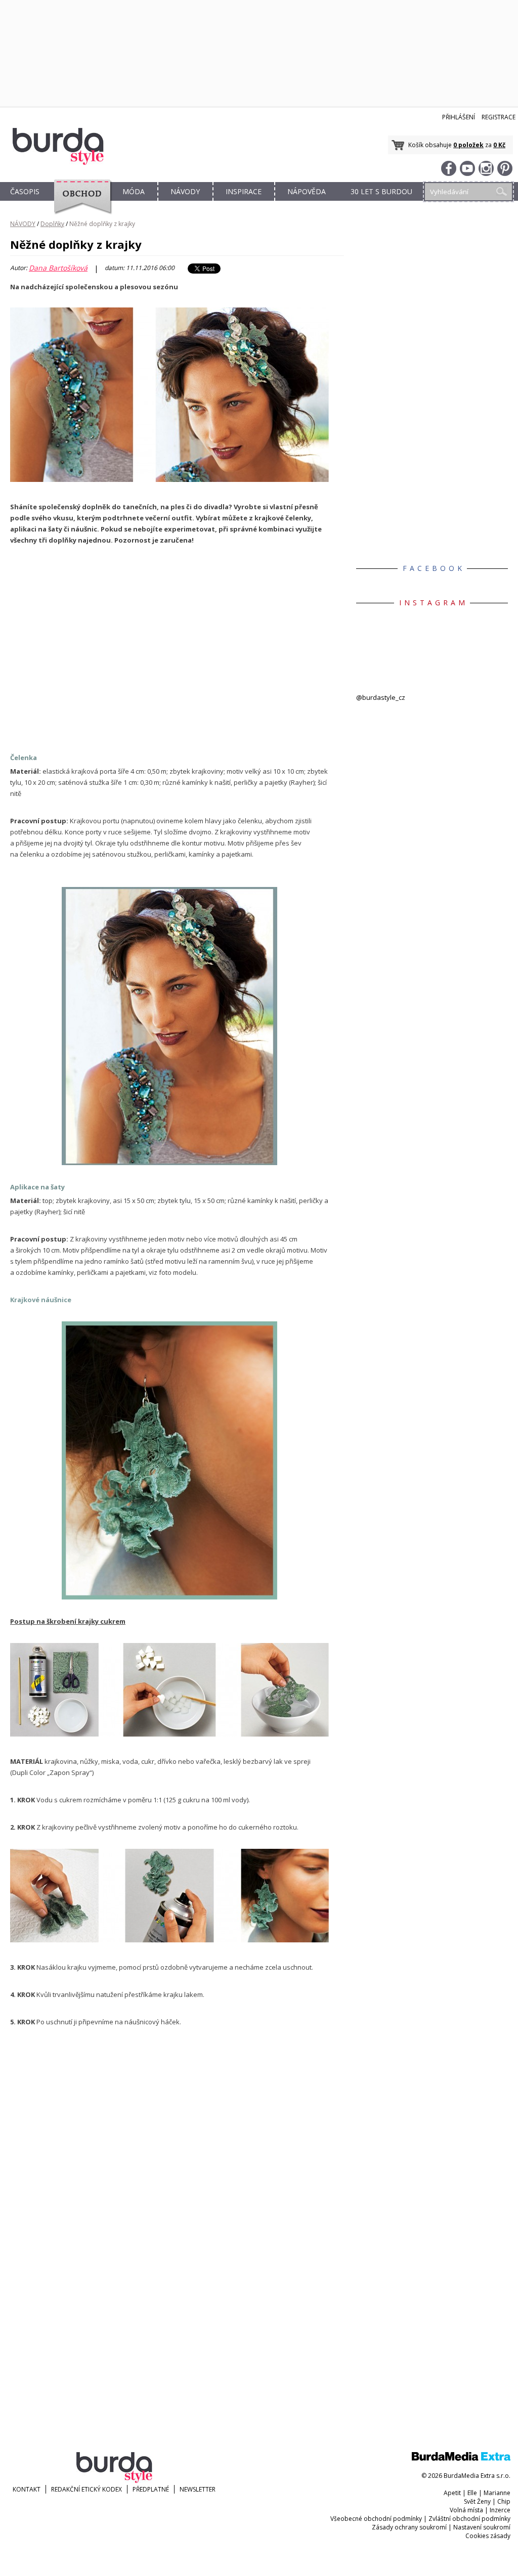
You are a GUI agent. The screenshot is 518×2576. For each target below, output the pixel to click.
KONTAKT (27, 2489)
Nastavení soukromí (482, 2527)
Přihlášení (459, 117)
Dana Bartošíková (58, 268)
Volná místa (466, 2510)
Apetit (452, 2493)
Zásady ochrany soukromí (409, 2527)
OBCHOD (79, 203)
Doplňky (52, 224)
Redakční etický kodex (87, 2489)
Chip (504, 2501)
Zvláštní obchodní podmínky (469, 2519)
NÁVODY (185, 191)
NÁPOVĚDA (307, 191)
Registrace (499, 117)
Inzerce (500, 2510)
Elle (472, 2493)
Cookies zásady (488, 2536)
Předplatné (151, 2489)
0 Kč (499, 145)
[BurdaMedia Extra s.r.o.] (461, 2458)
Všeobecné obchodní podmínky (376, 2519)
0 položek (468, 145)
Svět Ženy (477, 2501)
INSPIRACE (244, 191)
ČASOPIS (25, 191)
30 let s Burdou (381, 191)
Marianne (497, 2493)
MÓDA (134, 191)
